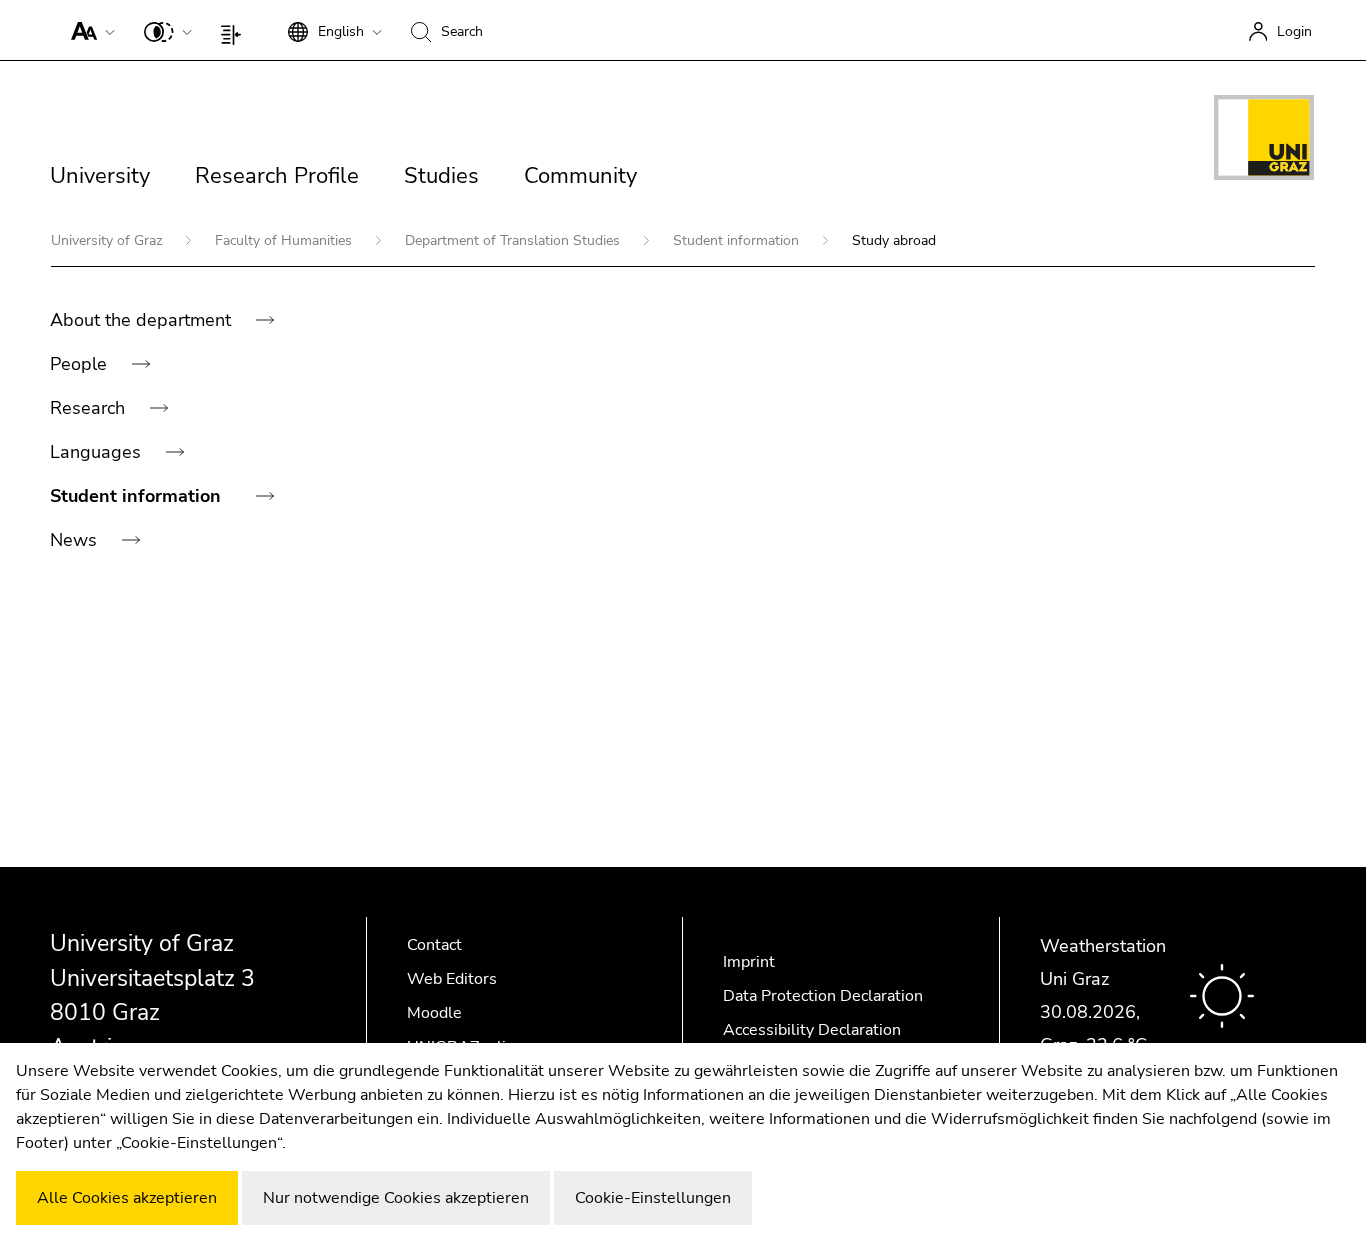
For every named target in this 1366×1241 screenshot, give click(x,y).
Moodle (434, 1013)
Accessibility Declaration (812, 1030)
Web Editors (452, 979)
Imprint (749, 962)
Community (580, 176)
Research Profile (277, 176)
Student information (738, 240)
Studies (441, 176)
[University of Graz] (1264, 141)
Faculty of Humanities (285, 240)
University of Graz (108, 240)
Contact (434, 945)
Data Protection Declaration (823, 996)
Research (90, 408)
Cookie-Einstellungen (653, 1198)
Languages (98, 452)
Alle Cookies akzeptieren (127, 1198)
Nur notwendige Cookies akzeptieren (396, 1198)
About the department (143, 320)
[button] (88, 30)
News (76, 540)
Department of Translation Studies (514, 240)
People (81, 364)
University (100, 176)
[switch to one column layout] (235, 30)
